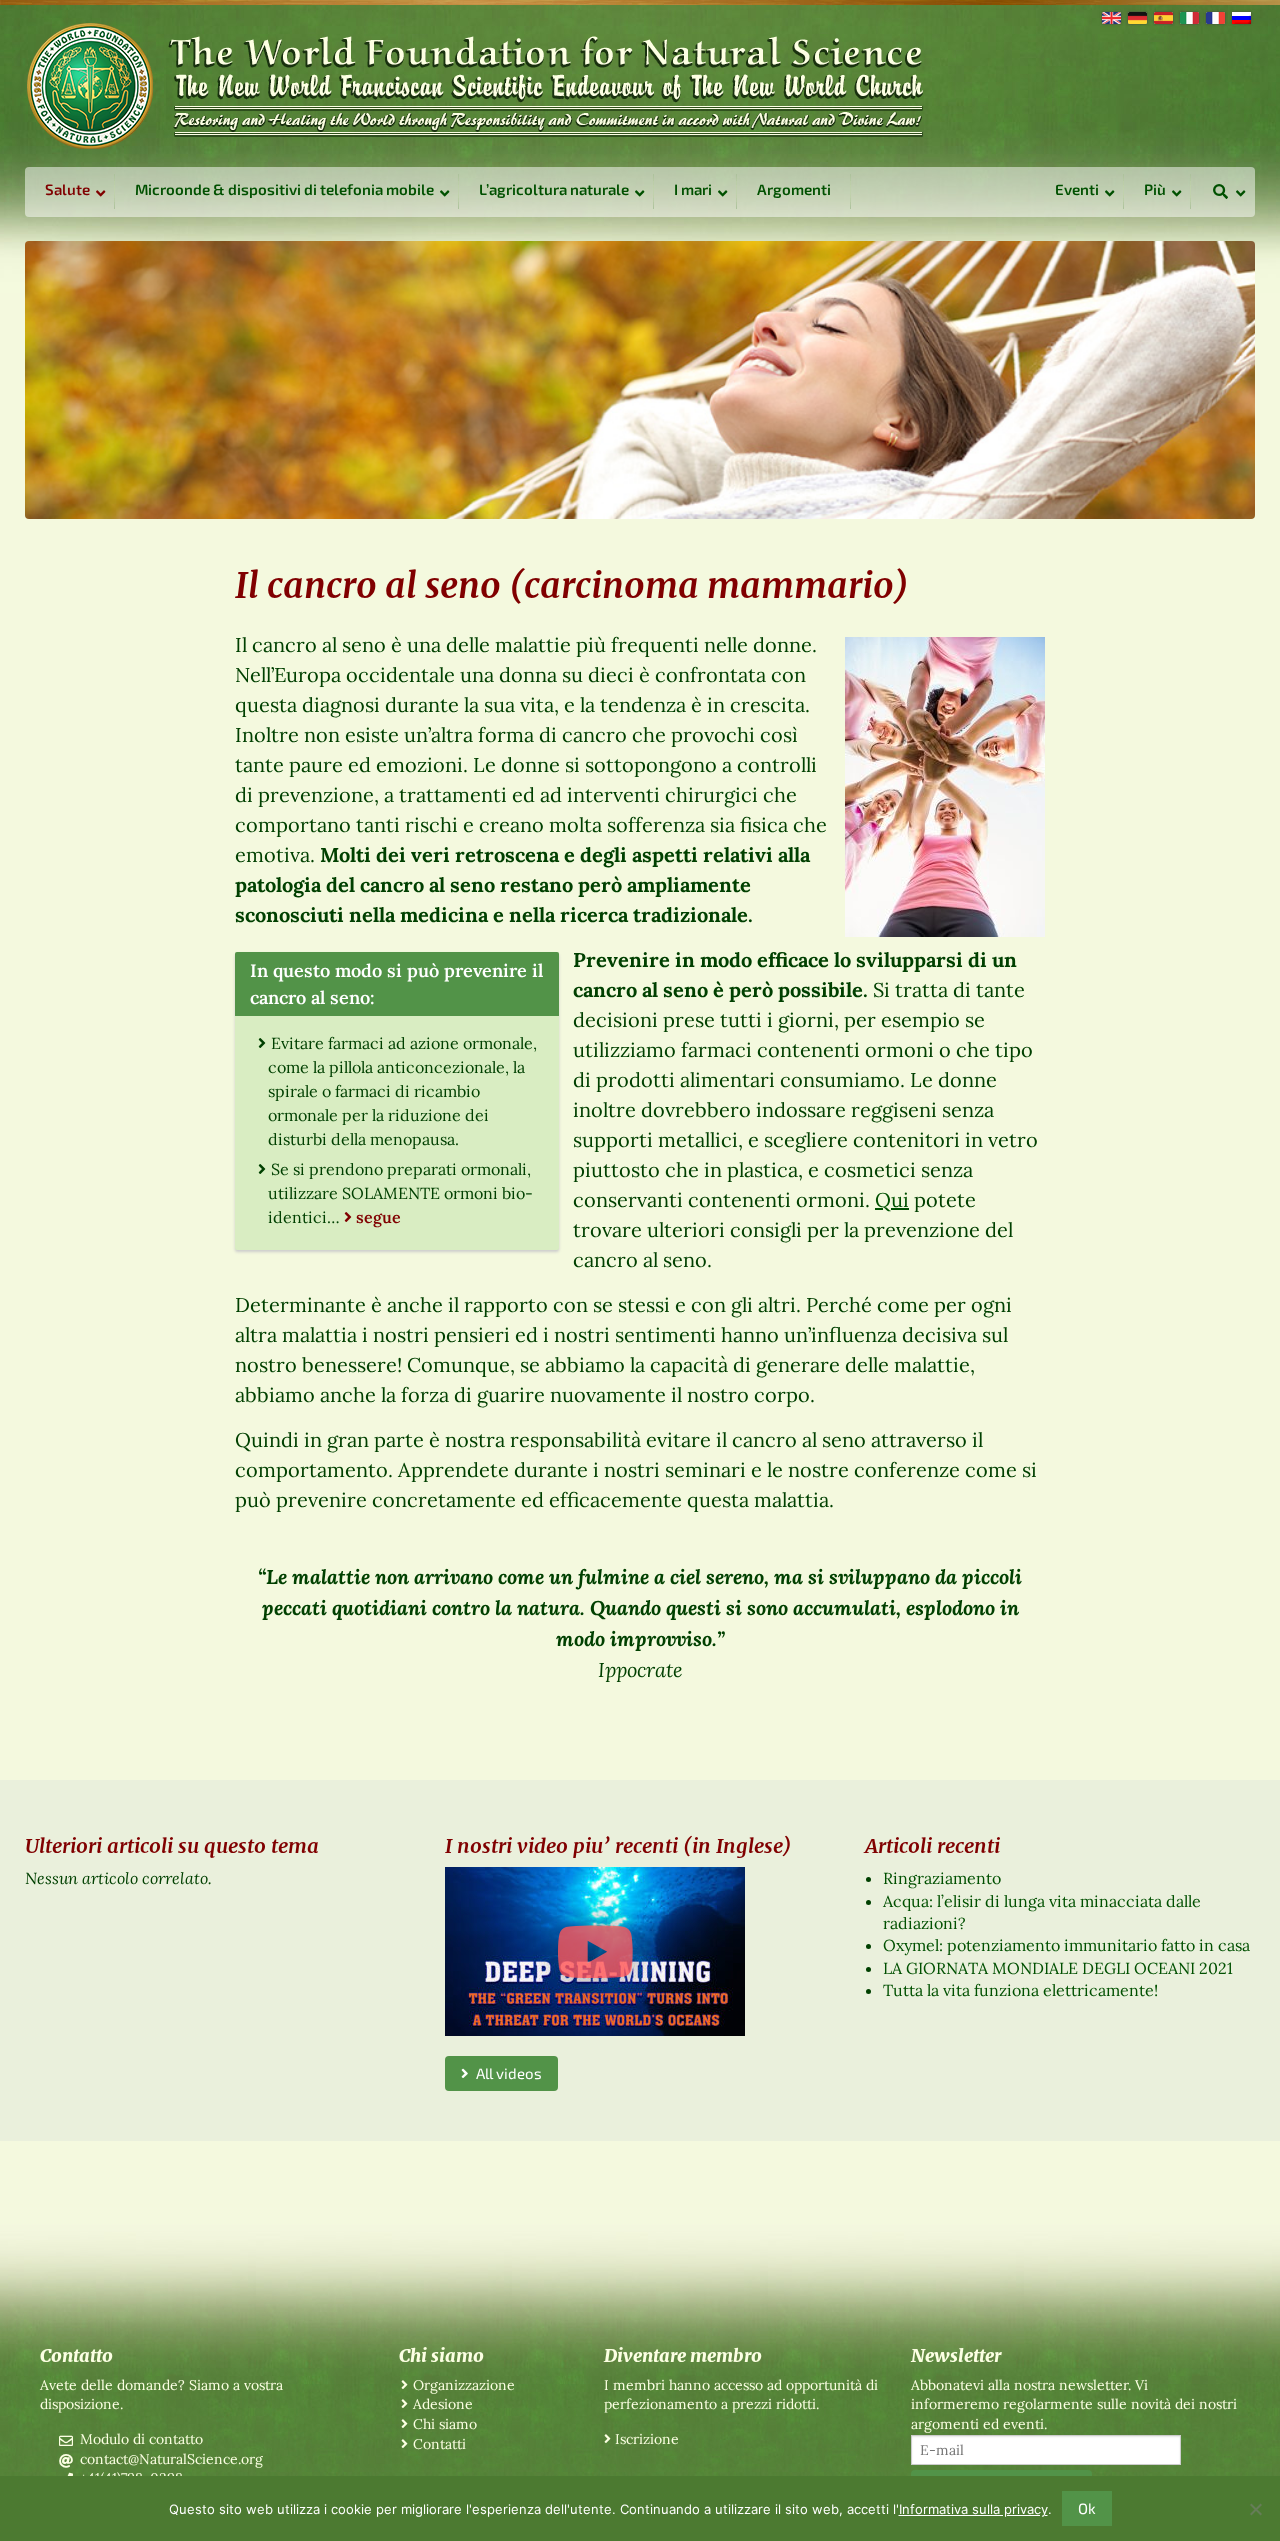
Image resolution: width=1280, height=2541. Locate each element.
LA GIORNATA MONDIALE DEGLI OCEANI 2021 (1058, 1968)
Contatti (439, 2444)
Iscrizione (647, 2439)
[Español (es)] (1162, 16)
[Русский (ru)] (1240, 16)
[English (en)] (1110, 16)
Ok (1087, 2508)
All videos (505, 2073)
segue (378, 1217)
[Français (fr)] (1214, 16)
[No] (1255, 2509)
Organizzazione (464, 2385)
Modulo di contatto (141, 2439)
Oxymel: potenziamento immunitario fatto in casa (1066, 1945)
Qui (892, 1199)
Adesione (443, 2404)
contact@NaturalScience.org (171, 2459)
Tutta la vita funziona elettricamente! (1020, 1990)
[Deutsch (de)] (1136, 16)
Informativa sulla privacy (973, 2509)
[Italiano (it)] (1188, 16)
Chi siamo (445, 2424)
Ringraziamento (942, 1878)
